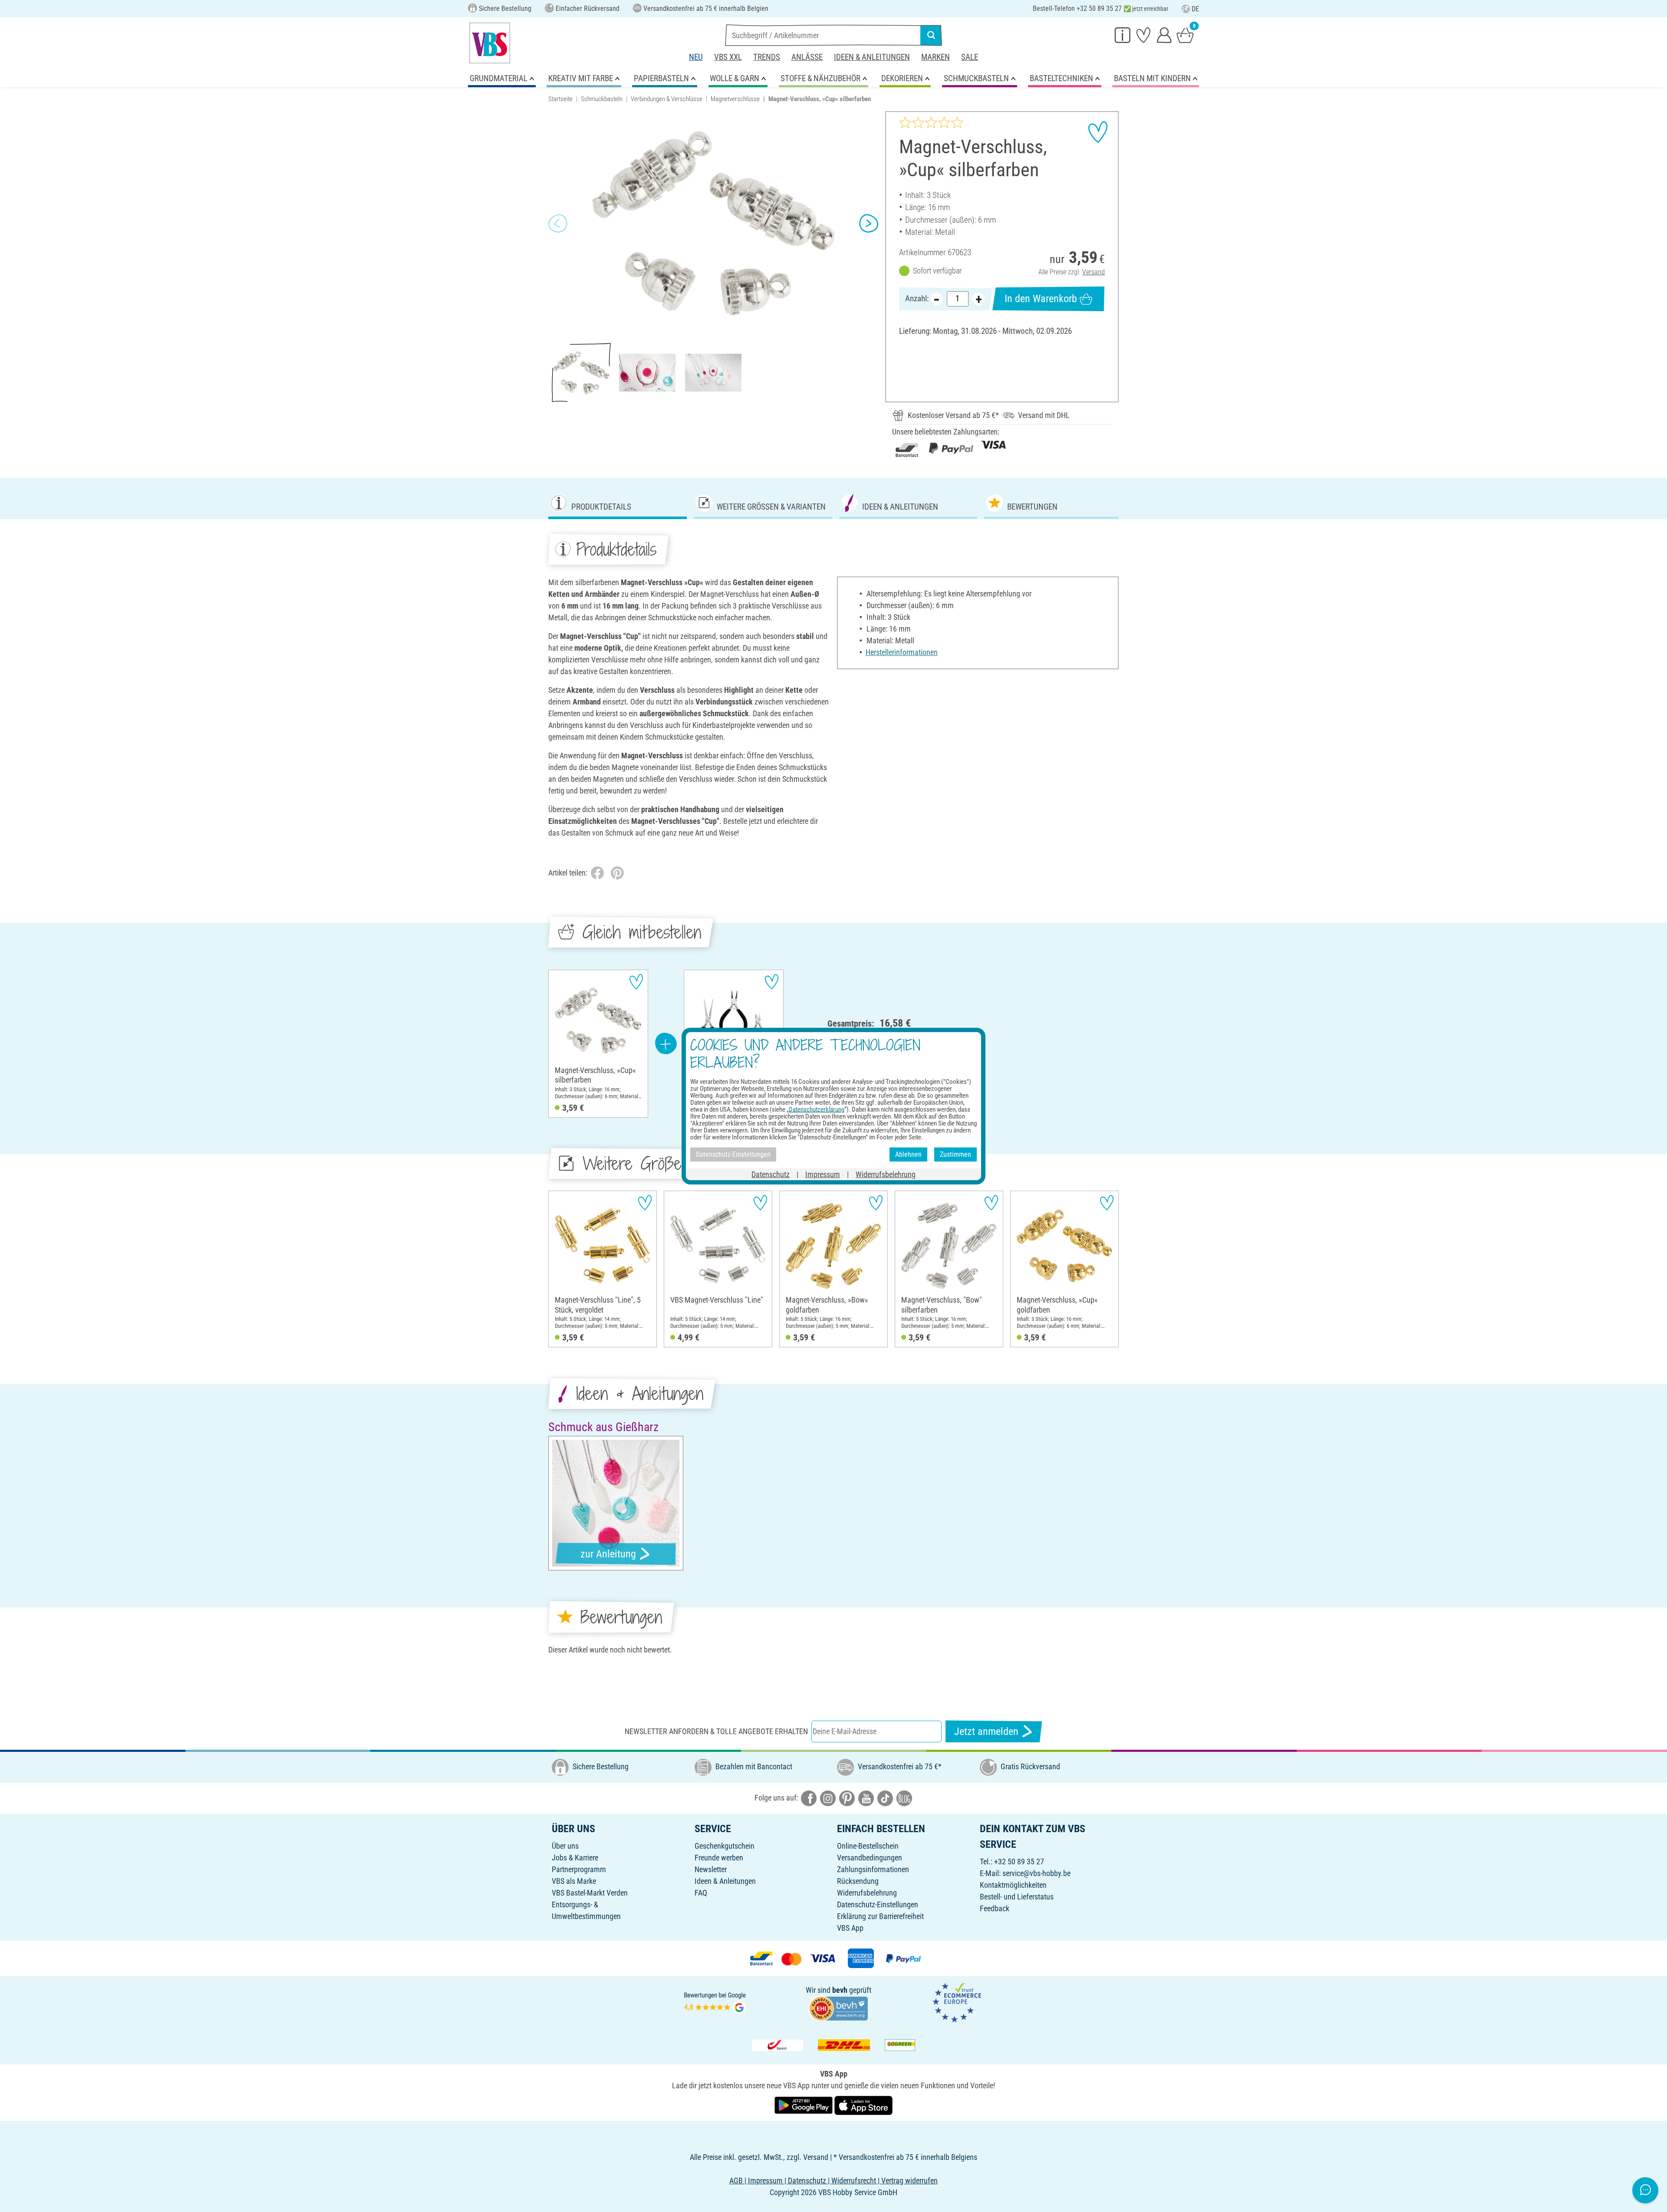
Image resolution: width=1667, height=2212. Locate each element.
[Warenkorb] (1185, 35)
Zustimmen (955, 1154)
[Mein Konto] (1164, 35)
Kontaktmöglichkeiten (1013, 1885)
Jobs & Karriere (575, 1858)
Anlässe (807, 57)
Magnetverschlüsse (735, 99)
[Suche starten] (931, 35)
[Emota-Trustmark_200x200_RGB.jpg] (957, 2002)
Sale (970, 57)
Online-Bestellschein (868, 1846)
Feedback (995, 1908)
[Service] (1123, 35)
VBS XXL (728, 57)
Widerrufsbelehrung (867, 1893)
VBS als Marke (574, 1881)
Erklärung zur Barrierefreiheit (880, 1916)
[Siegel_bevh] (838, 2008)
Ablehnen (908, 1154)
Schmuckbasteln (602, 99)
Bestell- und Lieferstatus (1017, 1897)
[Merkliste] (1143, 35)
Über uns (565, 1846)
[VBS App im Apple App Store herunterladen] (863, 2105)
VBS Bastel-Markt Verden (590, 1893)
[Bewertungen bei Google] (715, 2002)
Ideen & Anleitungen (872, 57)
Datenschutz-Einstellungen (878, 1904)
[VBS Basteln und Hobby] (490, 43)
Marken (936, 57)
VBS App (850, 1928)
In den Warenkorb (1041, 299)
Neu (696, 57)
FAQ (701, 1893)
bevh (840, 1990)
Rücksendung (858, 1881)
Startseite (560, 99)
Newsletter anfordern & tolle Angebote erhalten (716, 1731)
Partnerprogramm (579, 1869)
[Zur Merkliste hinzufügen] (1098, 132)
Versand (1094, 272)
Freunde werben (719, 1858)
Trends (767, 57)
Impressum (823, 1174)
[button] (558, 224)
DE (1195, 9)
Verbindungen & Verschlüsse (667, 99)
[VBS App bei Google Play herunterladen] (804, 2105)
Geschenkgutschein (725, 1846)
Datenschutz (771, 1174)
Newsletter (711, 1869)
